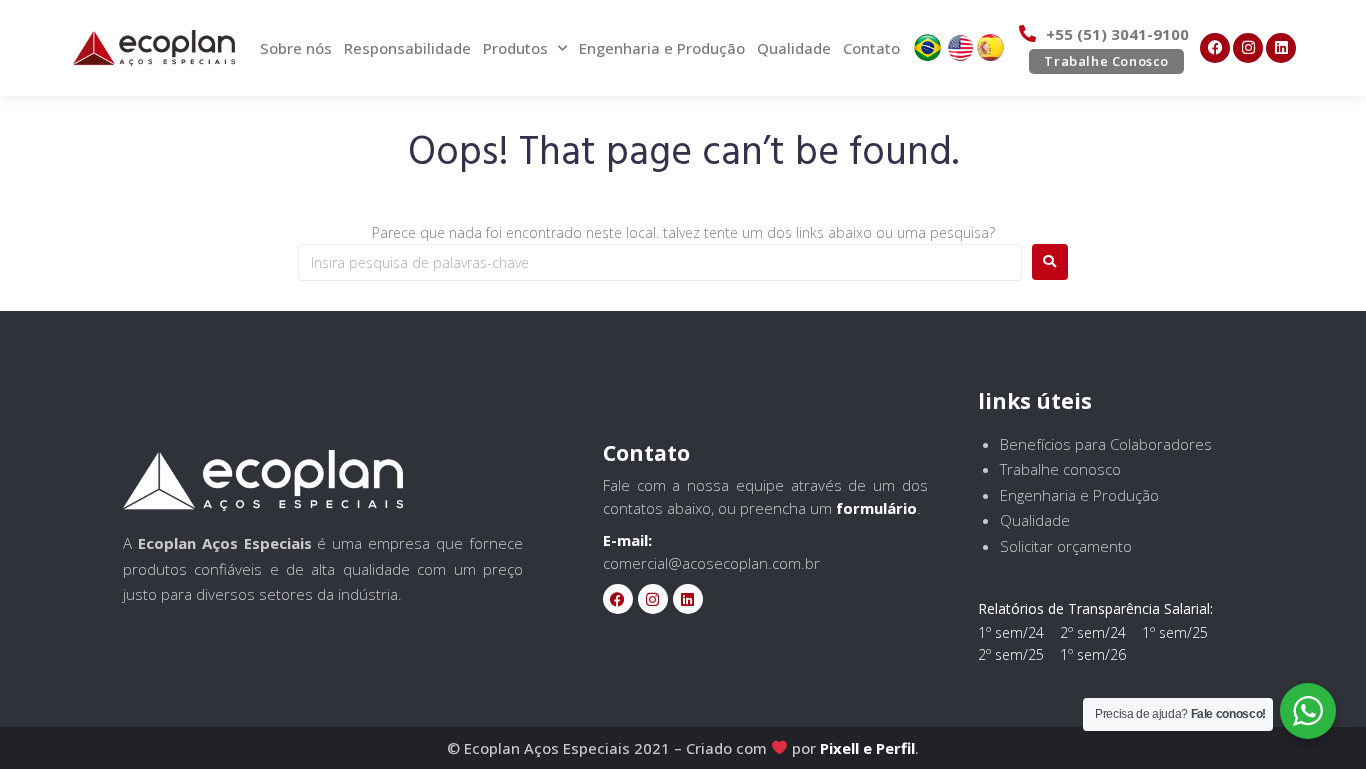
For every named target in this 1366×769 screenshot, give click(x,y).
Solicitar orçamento (1066, 546)
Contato (871, 48)
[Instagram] (1248, 48)
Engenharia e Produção (662, 48)
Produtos (515, 48)
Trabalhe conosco (1060, 469)
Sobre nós (296, 48)
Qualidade (794, 48)
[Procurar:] (660, 262)
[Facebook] (1215, 48)
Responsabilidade (407, 48)
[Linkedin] (1281, 48)
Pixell (839, 748)
